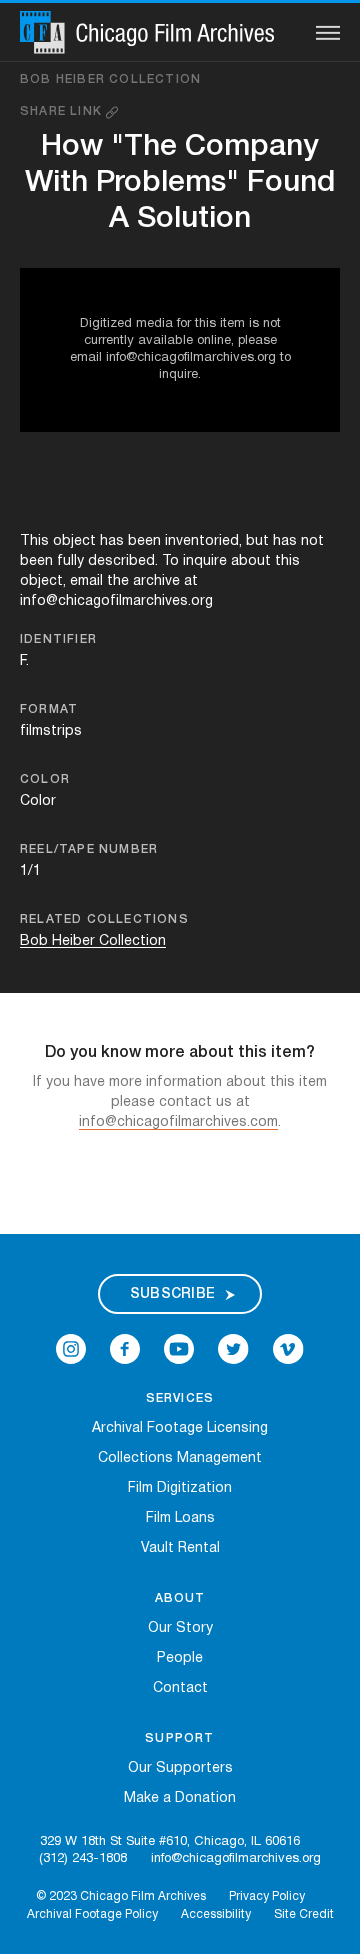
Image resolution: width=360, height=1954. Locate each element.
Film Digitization (180, 1488)
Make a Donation (180, 1798)
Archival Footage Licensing (180, 1428)
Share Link (63, 111)
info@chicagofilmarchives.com (178, 1122)
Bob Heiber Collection (110, 79)
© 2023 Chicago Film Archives (121, 1896)
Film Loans (180, 1518)
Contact (180, 1688)
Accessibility (216, 1914)
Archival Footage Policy (92, 1914)
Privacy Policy (267, 1896)
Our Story (180, 1628)
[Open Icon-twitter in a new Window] (233, 1349)
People (180, 1658)
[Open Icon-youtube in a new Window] (179, 1349)
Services (180, 1398)
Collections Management (180, 1458)
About (180, 1598)
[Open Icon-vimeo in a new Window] (288, 1349)
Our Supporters (180, 1768)
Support (179, 1738)
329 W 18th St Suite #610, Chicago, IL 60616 (170, 1842)
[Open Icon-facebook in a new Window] (125, 1349)
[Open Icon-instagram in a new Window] (71, 1349)
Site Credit (304, 1914)
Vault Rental (180, 1548)
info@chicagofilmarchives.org (236, 1859)
